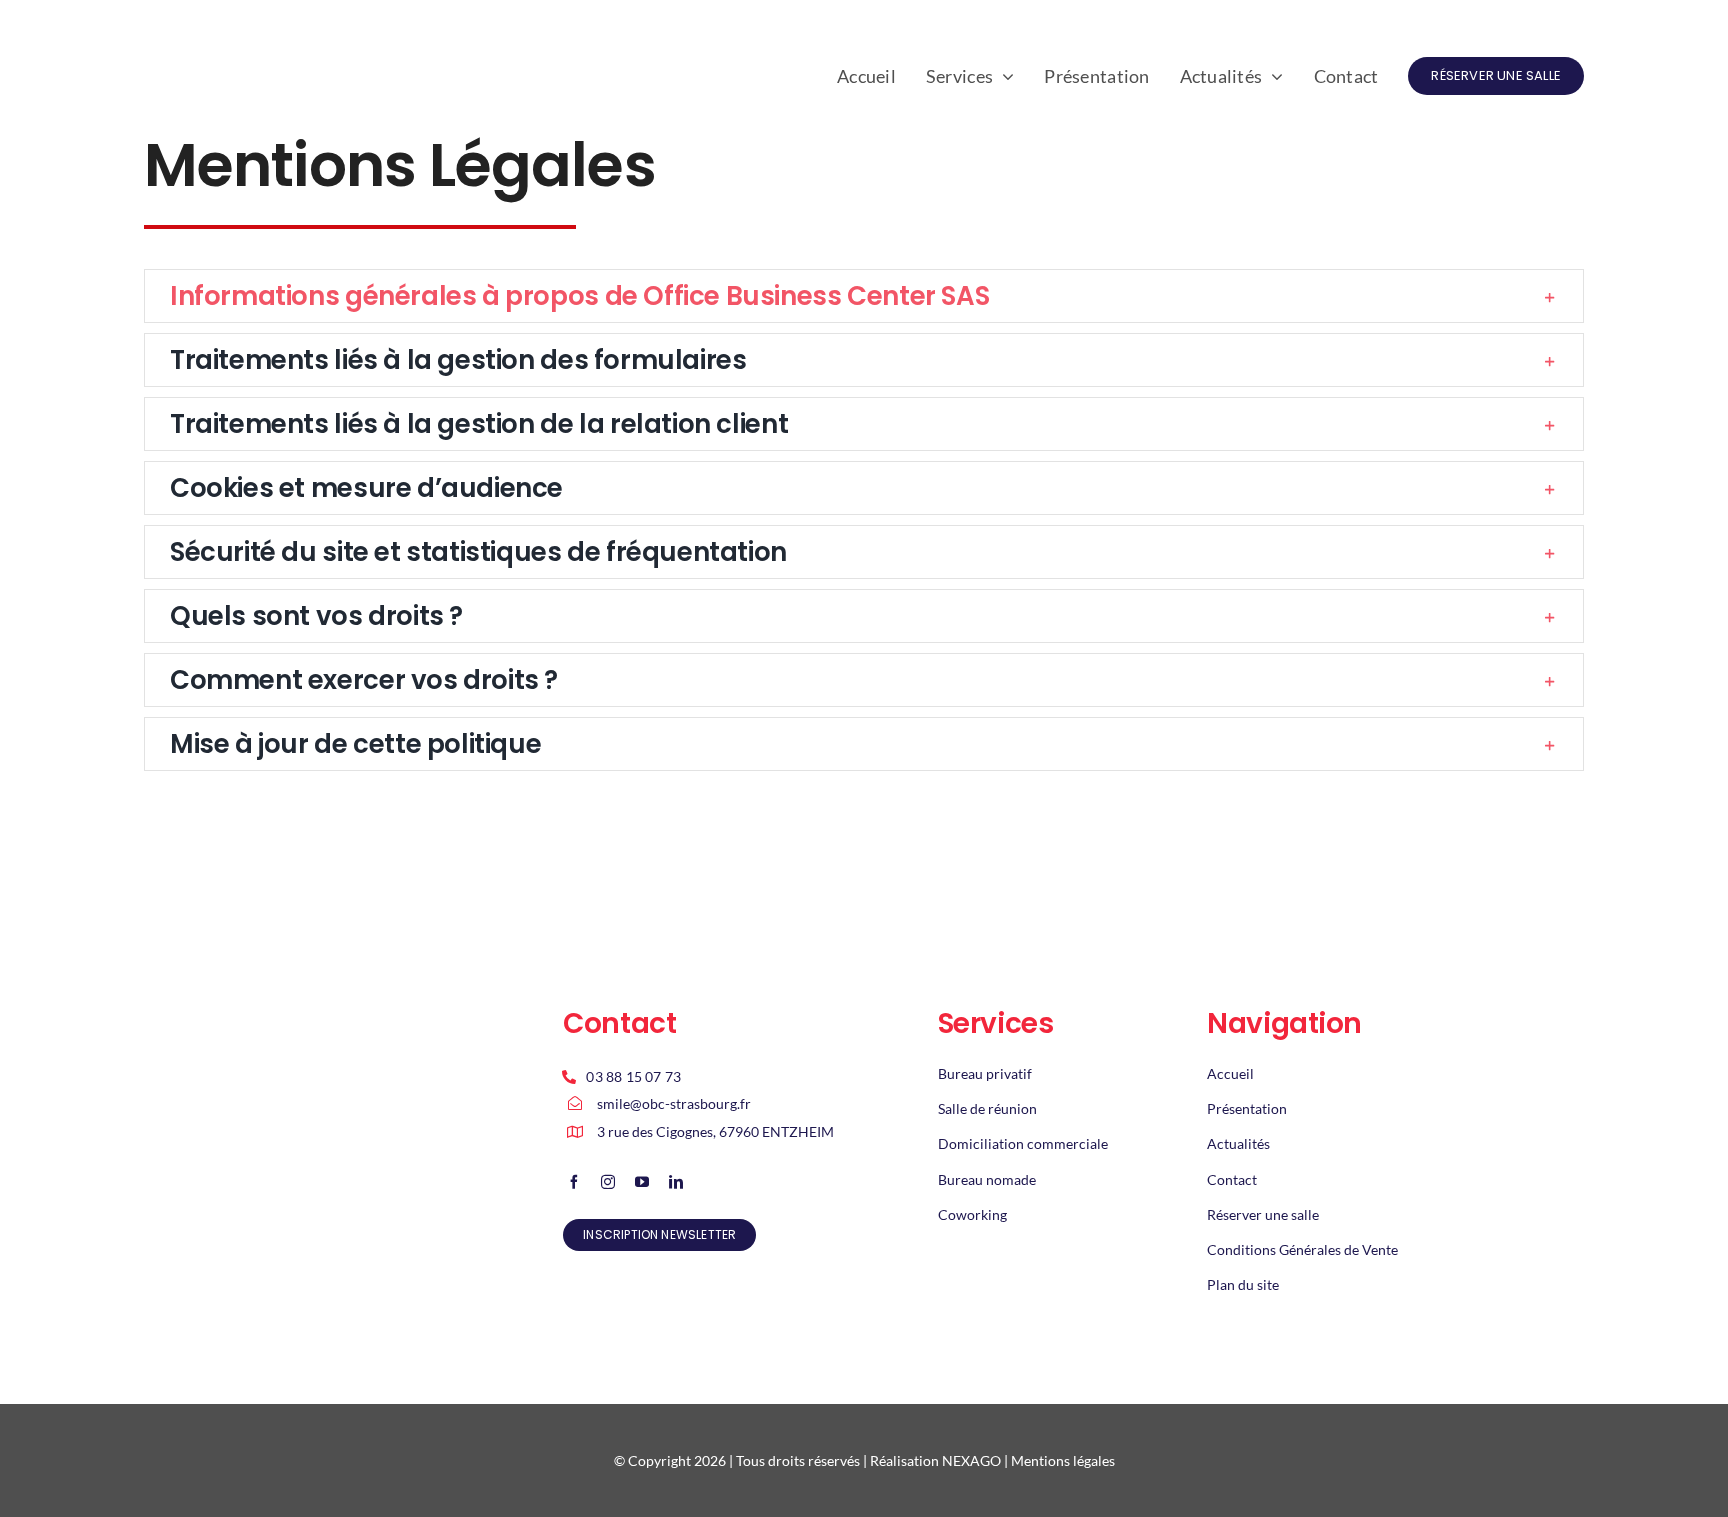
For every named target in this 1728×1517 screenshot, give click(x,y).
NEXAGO (971, 1460)
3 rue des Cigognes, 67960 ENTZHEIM (715, 1131)
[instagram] (608, 1182)
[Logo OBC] (264, 60)
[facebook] (574, 1182)
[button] (864, 296)
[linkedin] (676, 1182)
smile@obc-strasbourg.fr (674, 1103)
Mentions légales (1063, 1460)
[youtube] (642, 1182)
